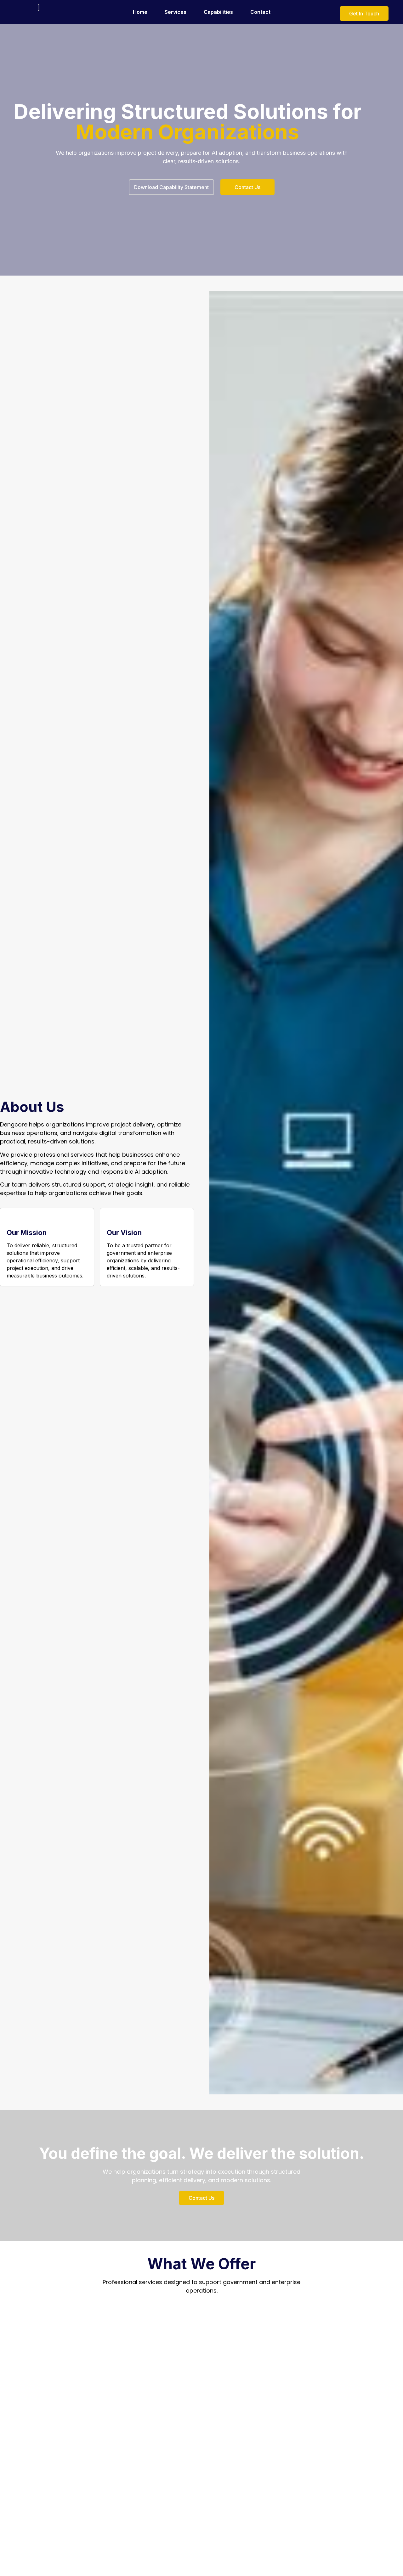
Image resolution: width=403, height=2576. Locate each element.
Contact (260, 12)
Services (176, 12)
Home (140, 12)
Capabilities (218, 12)
